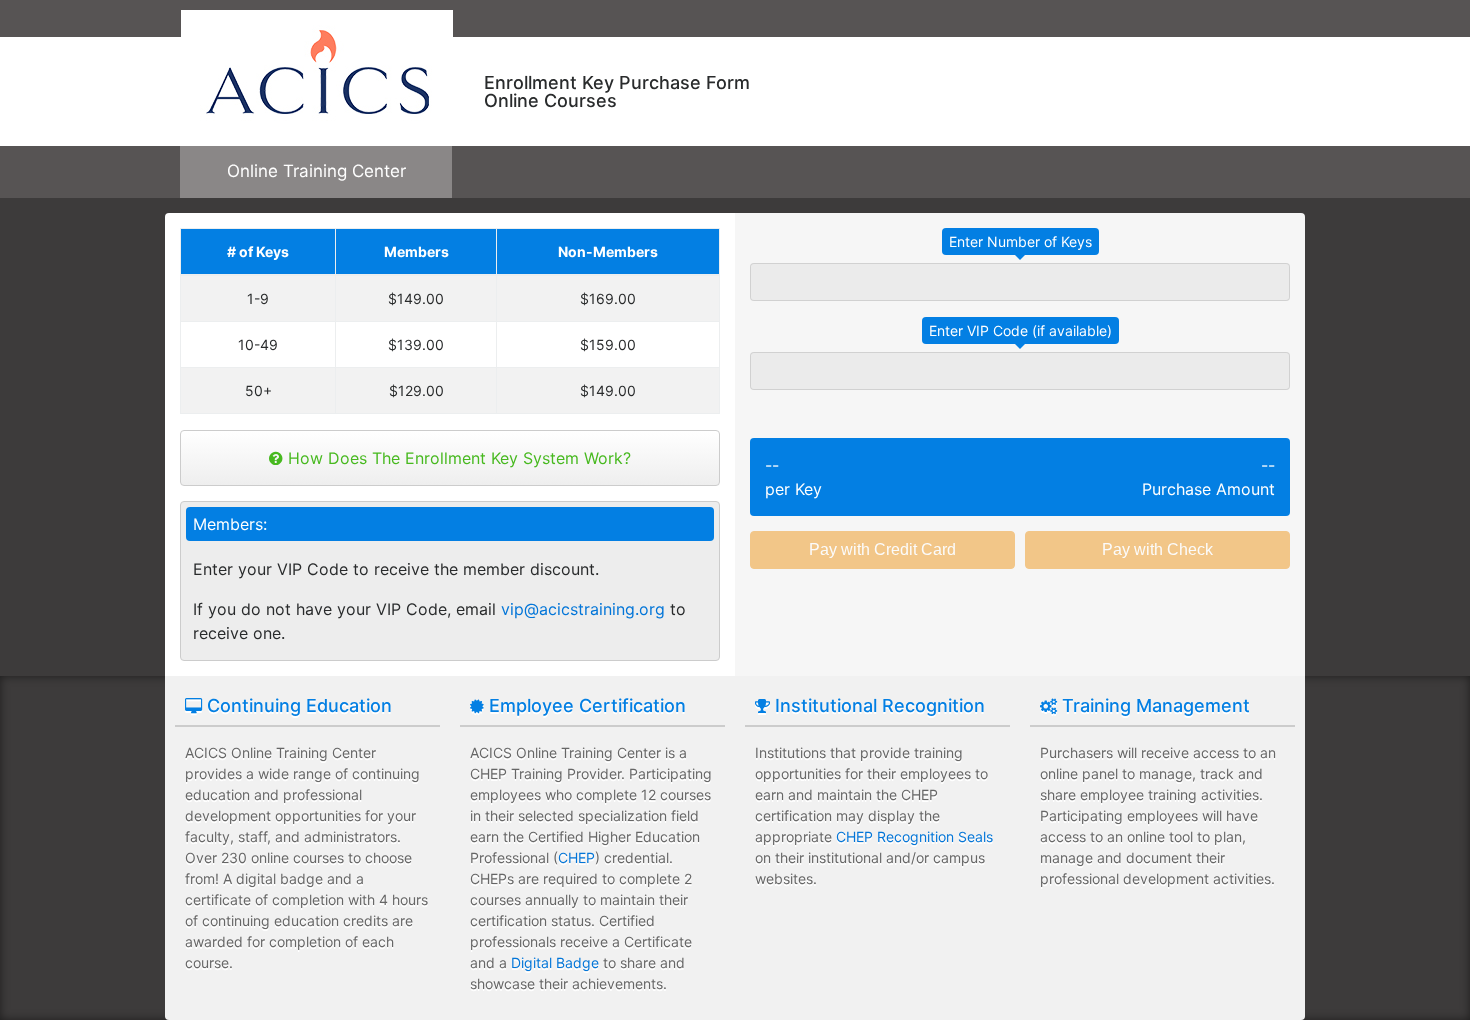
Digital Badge (555, 962)
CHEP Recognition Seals (914, 836)
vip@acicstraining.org (583, 609)
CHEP (576, 857)
